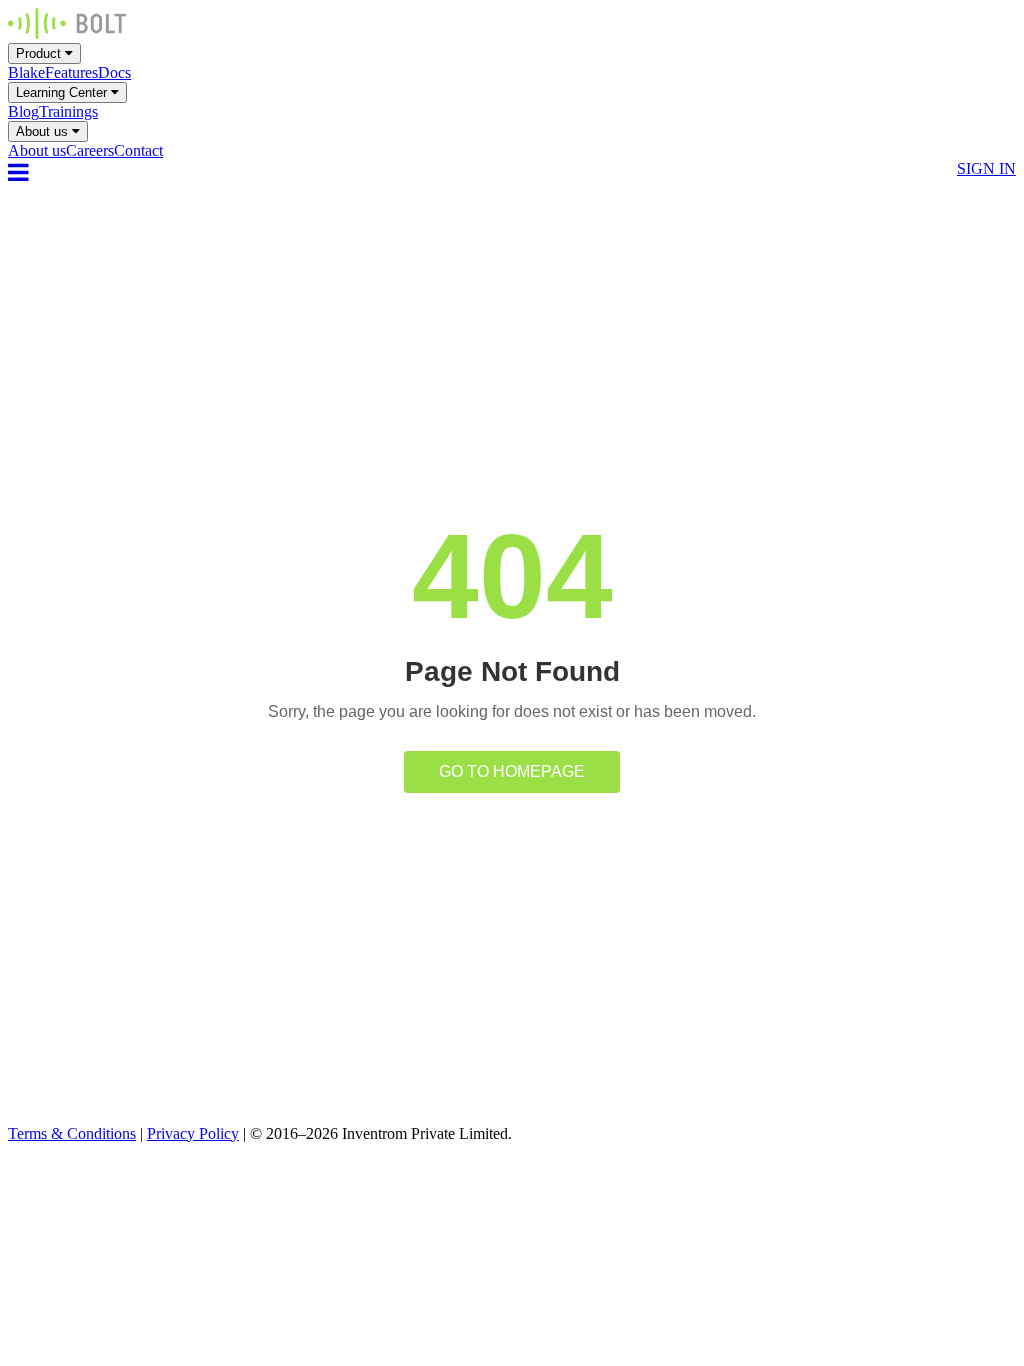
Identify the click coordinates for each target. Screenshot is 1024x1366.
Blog (23, 111)
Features (71, 72)
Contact (138, 150)
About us (44, 131)
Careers (90, 150)
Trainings (68, 111)
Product (40, 53)
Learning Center (63, 92)
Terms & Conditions (72, 1133)
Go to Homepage (512, 771)
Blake (26, 72)
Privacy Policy (193, 1133)
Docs (114, 72)
